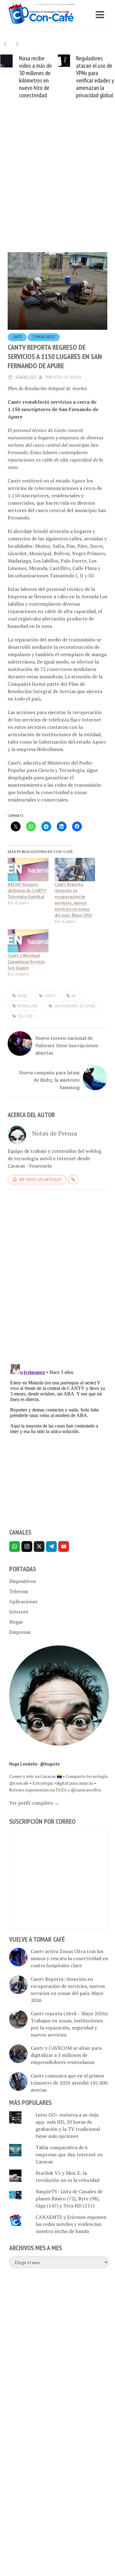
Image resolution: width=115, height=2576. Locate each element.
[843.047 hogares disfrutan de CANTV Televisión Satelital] (28, 870)
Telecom (19, 1591)
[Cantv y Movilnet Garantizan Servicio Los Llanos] (28, 941)
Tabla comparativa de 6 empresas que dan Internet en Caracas (69, 2154)
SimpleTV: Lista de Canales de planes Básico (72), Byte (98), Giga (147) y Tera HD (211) (69, 2198)
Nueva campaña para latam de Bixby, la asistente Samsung (49, 1080)
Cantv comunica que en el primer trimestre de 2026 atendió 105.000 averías (69, 2083)
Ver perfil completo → (34, 1803)
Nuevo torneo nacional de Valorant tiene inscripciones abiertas (67, 1045)
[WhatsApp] (15, 1546)
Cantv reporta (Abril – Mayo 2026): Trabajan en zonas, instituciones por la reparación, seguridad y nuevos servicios (70, 2024)
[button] (17, 44)
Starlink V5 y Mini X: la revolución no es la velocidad (67, 2176)
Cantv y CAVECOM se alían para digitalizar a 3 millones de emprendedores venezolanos (66, 2055)
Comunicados (44, 337)
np (74, 996)
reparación (27, 1006)
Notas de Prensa (67, 377)
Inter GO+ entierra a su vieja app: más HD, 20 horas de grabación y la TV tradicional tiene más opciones (68, 2125)
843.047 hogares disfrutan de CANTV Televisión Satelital (27, 890)
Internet (19, 1612)
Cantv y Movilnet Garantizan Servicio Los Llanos (26, 961)
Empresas (20, 1632)
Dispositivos (23, 1581)
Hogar (16, 1622)
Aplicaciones (23, 1601)
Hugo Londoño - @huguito (34, 1764)
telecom (25, 1016)
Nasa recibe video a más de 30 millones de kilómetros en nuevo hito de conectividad (35, 77)
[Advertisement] (57, 185)
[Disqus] (57, 1279)
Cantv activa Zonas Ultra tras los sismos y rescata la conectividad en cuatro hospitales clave (69, 1958)
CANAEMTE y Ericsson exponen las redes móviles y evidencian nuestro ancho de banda (71, 2224)
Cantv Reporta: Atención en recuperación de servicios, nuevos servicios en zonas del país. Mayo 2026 (73, 900)
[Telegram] (51, 1546)
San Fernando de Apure (75, 1006)
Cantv (17, 337)
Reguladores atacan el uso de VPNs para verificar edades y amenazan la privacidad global (95, 77)
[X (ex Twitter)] (39, 1546)
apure (23, 996)
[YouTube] (64, 1546)
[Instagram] (27, 1546)
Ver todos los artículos (40, 1180)
